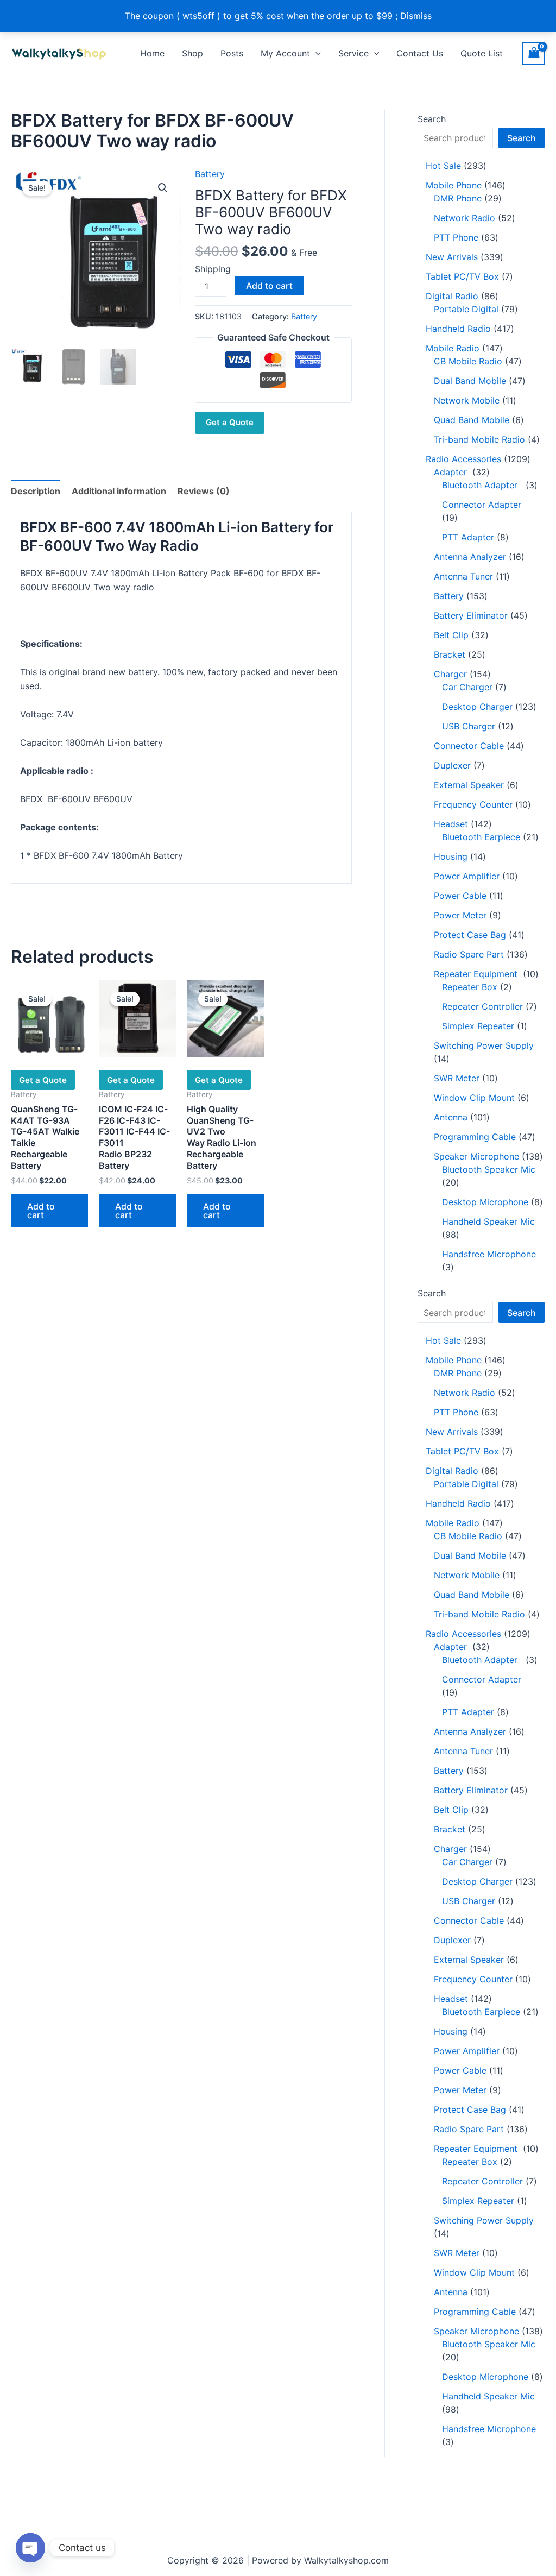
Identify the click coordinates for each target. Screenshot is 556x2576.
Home (152, 53)
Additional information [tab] (119, 491)
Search (432, 119)
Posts (232, 53)
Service (353, 53)
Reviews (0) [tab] (204, 491)
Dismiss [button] (416, 16)
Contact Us (420, 53)
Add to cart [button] (41, 1211)
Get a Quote (230, 422)
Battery (210, 174)
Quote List (482, 53)
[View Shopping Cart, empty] (534, 53)
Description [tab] (36, 491)
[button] (315, 53)
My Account (285, 53)
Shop (192, 53)
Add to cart (269, 286)
